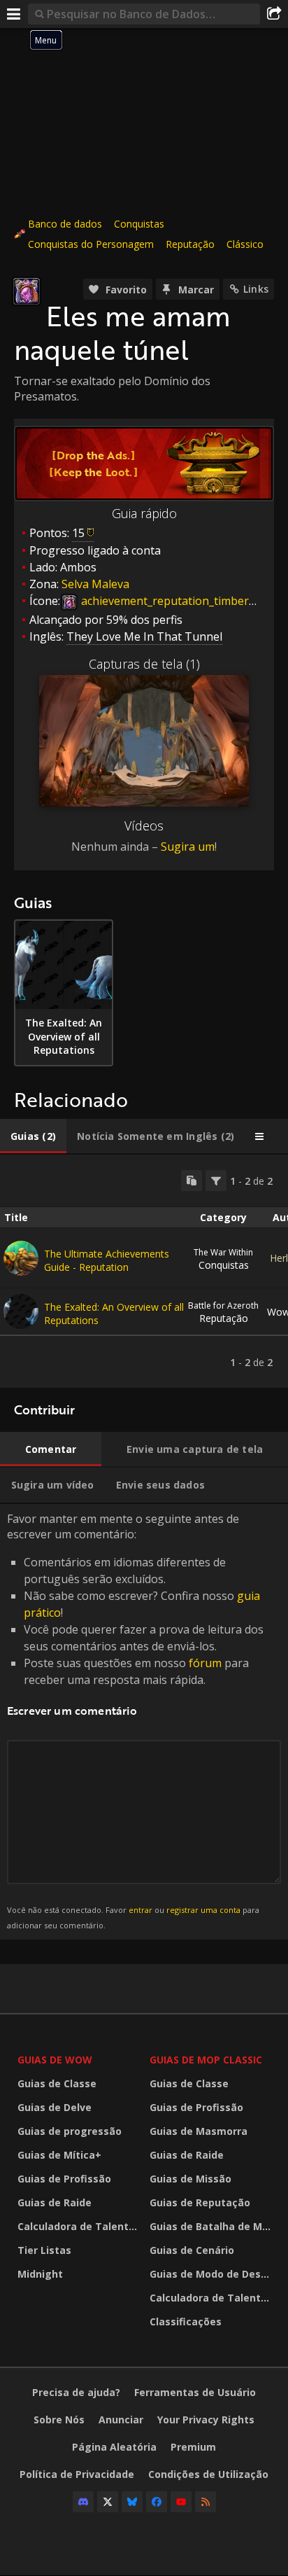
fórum (205, 1663)
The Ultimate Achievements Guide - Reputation (107, 1260)
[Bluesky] (132, 2502)
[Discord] (83, 2502)
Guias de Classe (57, 2083)
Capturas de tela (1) (144, 664)
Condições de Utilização (208, 2474)
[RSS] (206, 2502)
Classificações (186, 2321)
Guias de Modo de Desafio (212, 2274)
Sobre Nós (59, 2420)
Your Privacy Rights (206, 2420)
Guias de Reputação (200, 2202)
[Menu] (14, 14)
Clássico (245, 244)
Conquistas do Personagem (91, 244)
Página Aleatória (114, 2447)
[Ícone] (27, 291)
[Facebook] (157, 2502)
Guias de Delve (55, 2107)
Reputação (190, 244)
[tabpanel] (144, 1271)
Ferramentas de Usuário (195, 2392)
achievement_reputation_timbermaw (176, 601)
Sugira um (188, 847)
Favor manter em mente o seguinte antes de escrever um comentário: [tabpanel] (135, 1721)
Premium (193, 2447)
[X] (108, 2502)
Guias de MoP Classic (206, 2060)
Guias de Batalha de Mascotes (212, 2226)
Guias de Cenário (192, 2250)
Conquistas (139, 224)
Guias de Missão (190, 2179)
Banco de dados (65, 224)
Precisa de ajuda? (76, 2392)
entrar (141, 1910)
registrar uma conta (203, 1910)
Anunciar (121, 2420)
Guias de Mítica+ (59, 2155)
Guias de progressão (70, 2131)
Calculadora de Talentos (79, 2226)
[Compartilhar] (274, 14)
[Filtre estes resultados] (216, 1181)
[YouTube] (181, 2502)
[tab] (33, 1136)
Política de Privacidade (77, 2474)
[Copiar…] (192, 1181)
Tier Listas (44, 2250)
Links (256, 289)
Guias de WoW (55, 2060)
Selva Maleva (95, 584)
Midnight (40, 2274)
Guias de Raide (55, 2202)
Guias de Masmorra (199, 2131)
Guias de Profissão (64, 2179)
